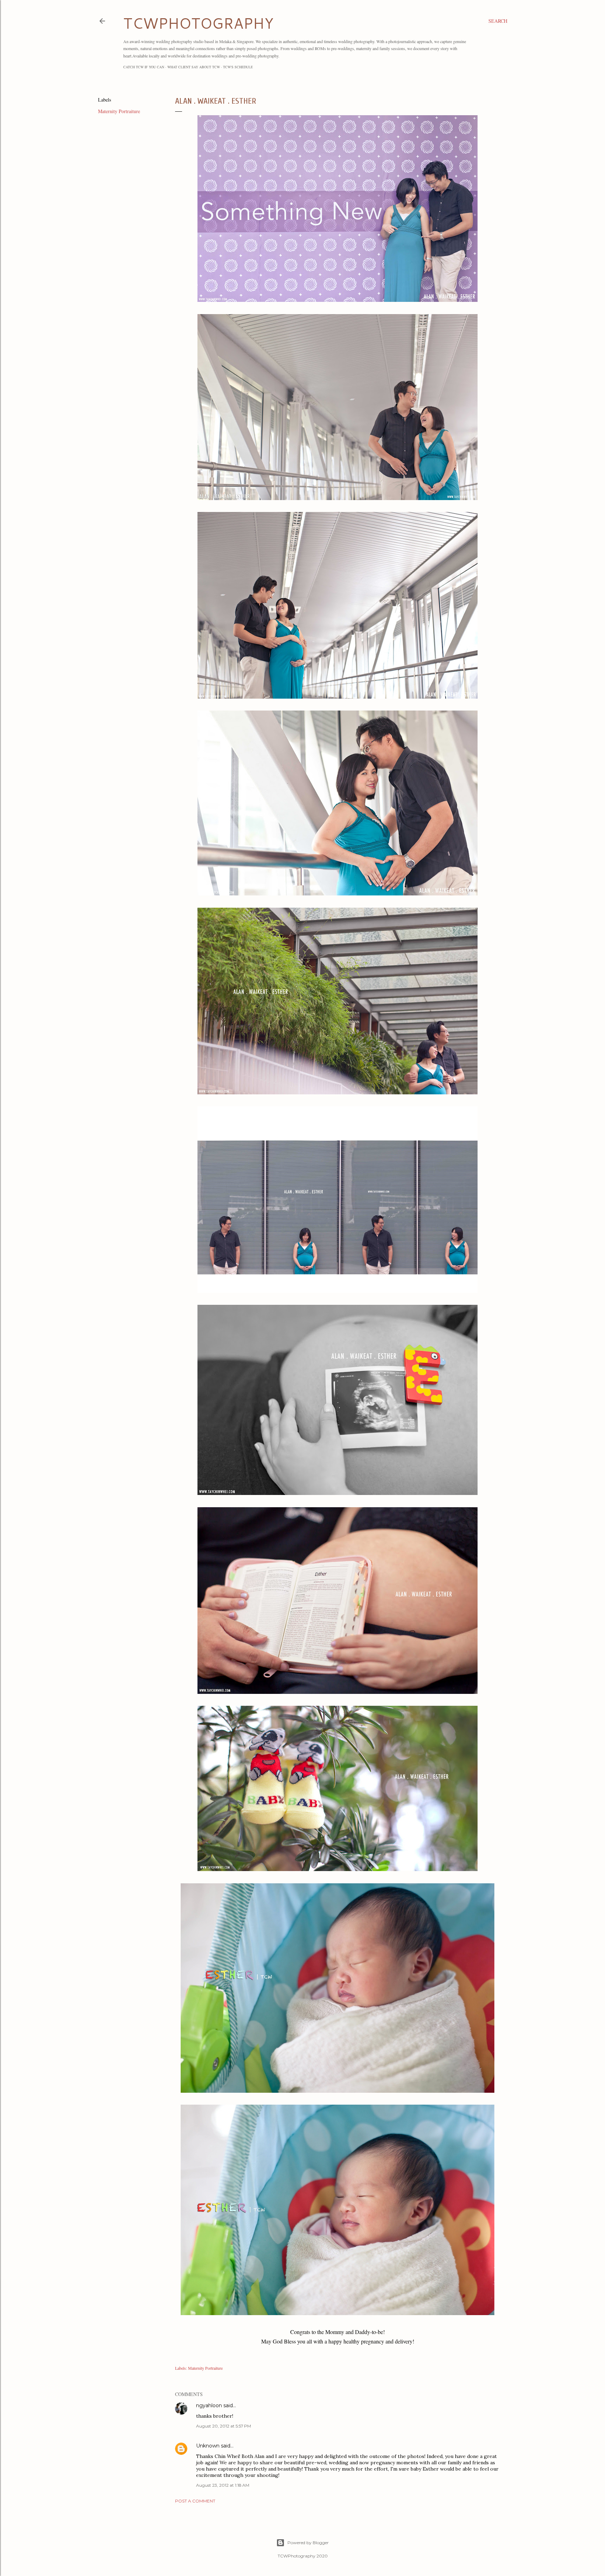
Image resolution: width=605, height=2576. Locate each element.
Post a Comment (195, 2501)
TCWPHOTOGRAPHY (198, 23)
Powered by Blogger (308, 2543)
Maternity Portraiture (119, 111)
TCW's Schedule (238, 67)
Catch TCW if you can (144, 67)
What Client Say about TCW (194, 67)
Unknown (208, 2446)
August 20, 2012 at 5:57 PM (224, 2426)
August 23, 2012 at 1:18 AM (223, 2485)
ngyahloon (209, 2405)
